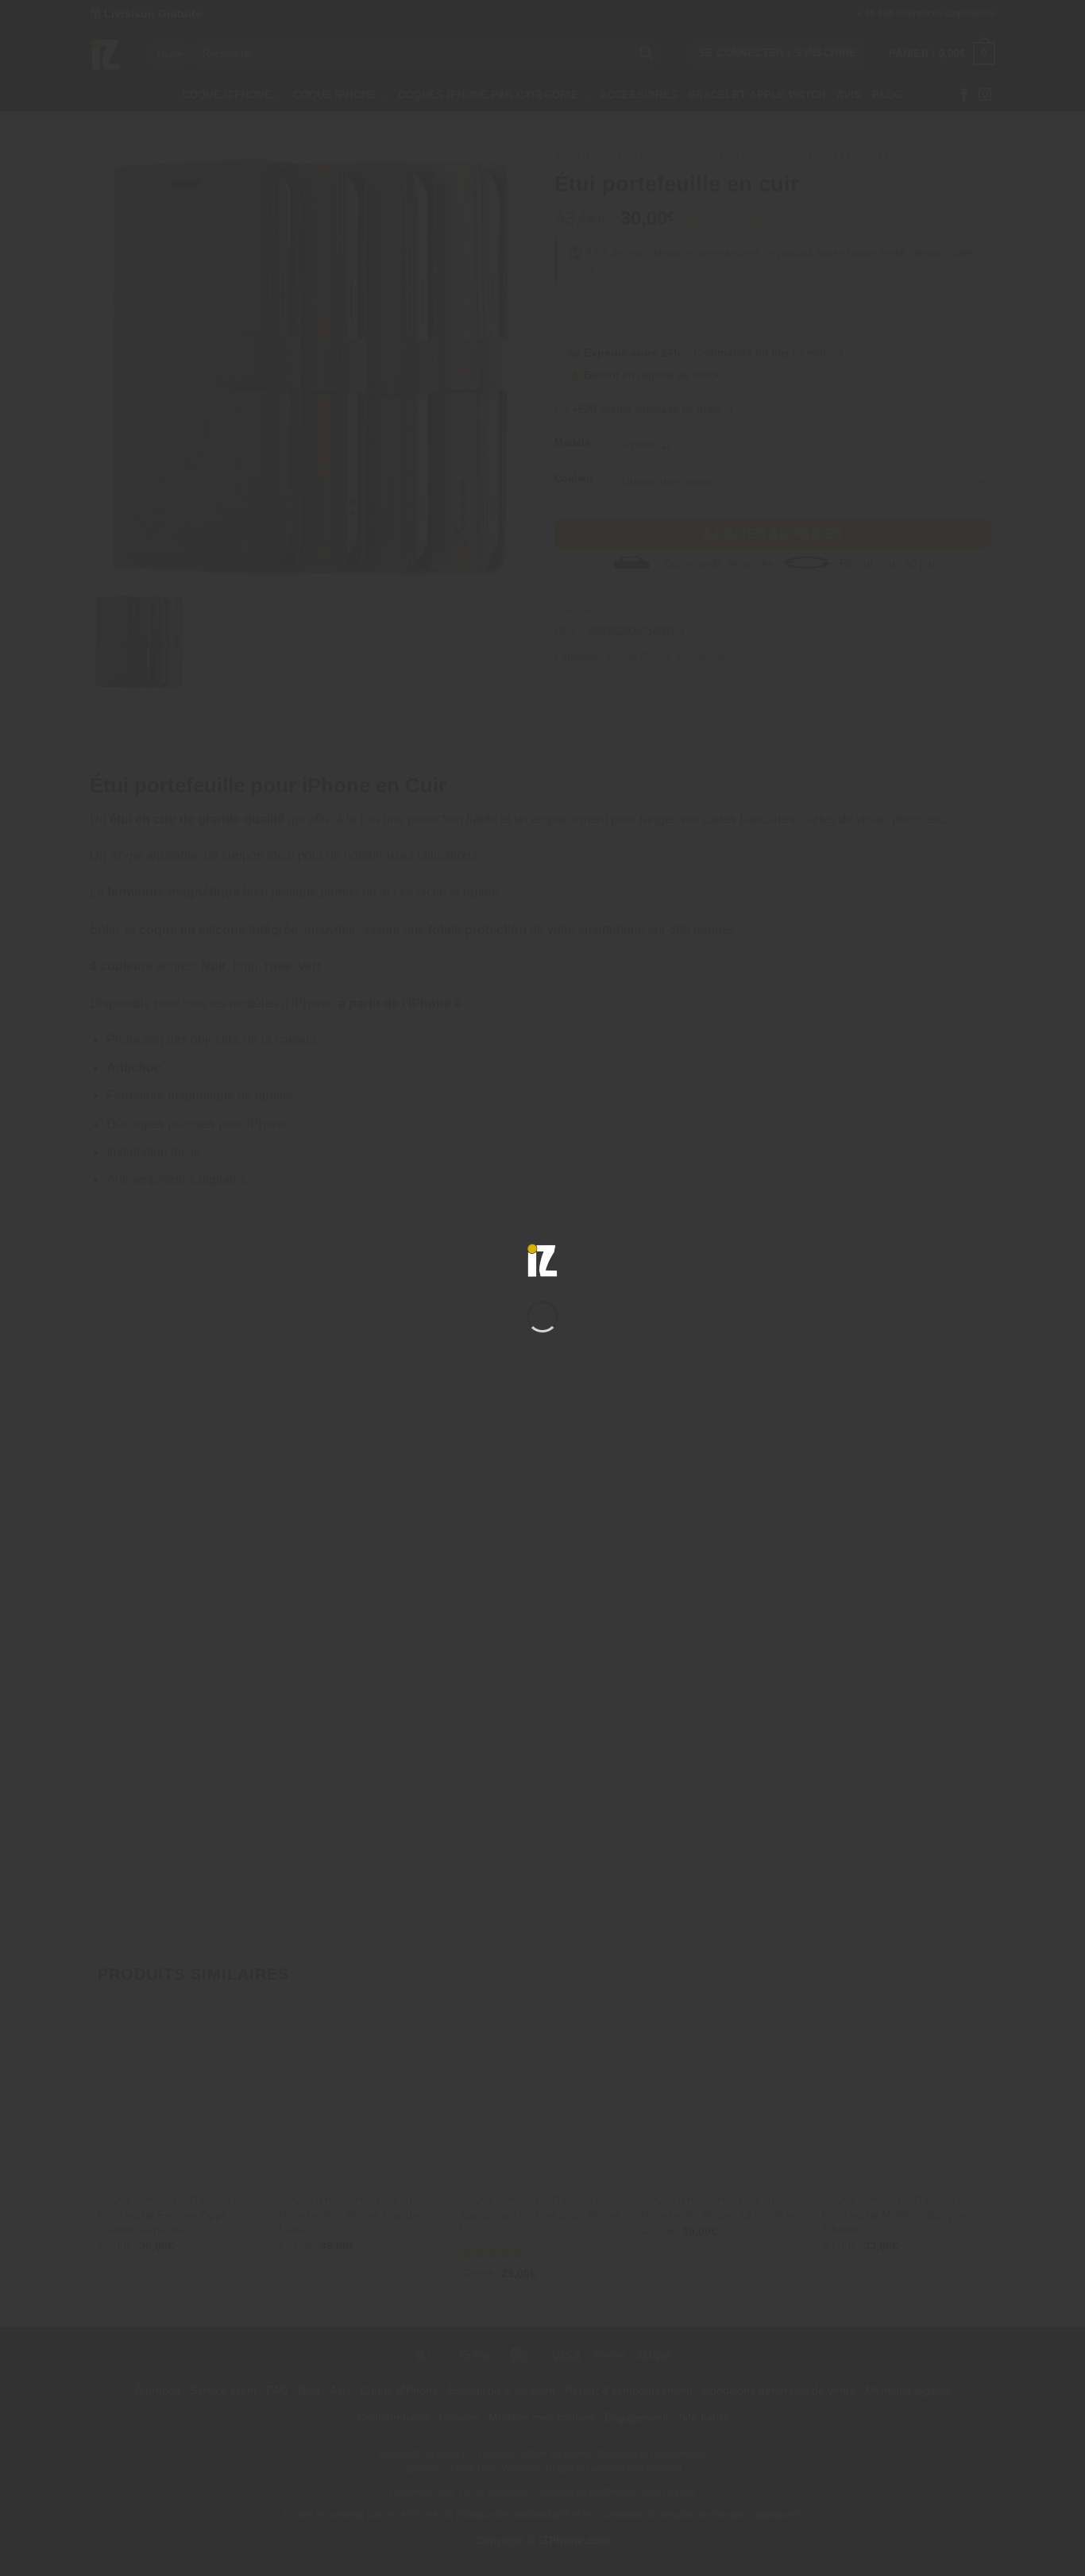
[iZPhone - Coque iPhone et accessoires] (542, 1260)
